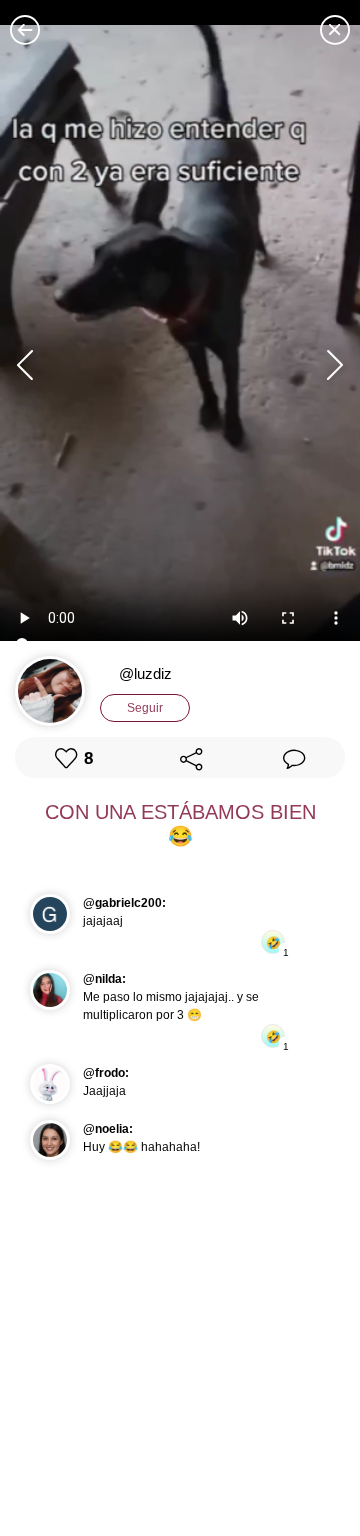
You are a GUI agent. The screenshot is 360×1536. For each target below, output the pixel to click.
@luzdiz (145, 673)
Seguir (145, 708)
